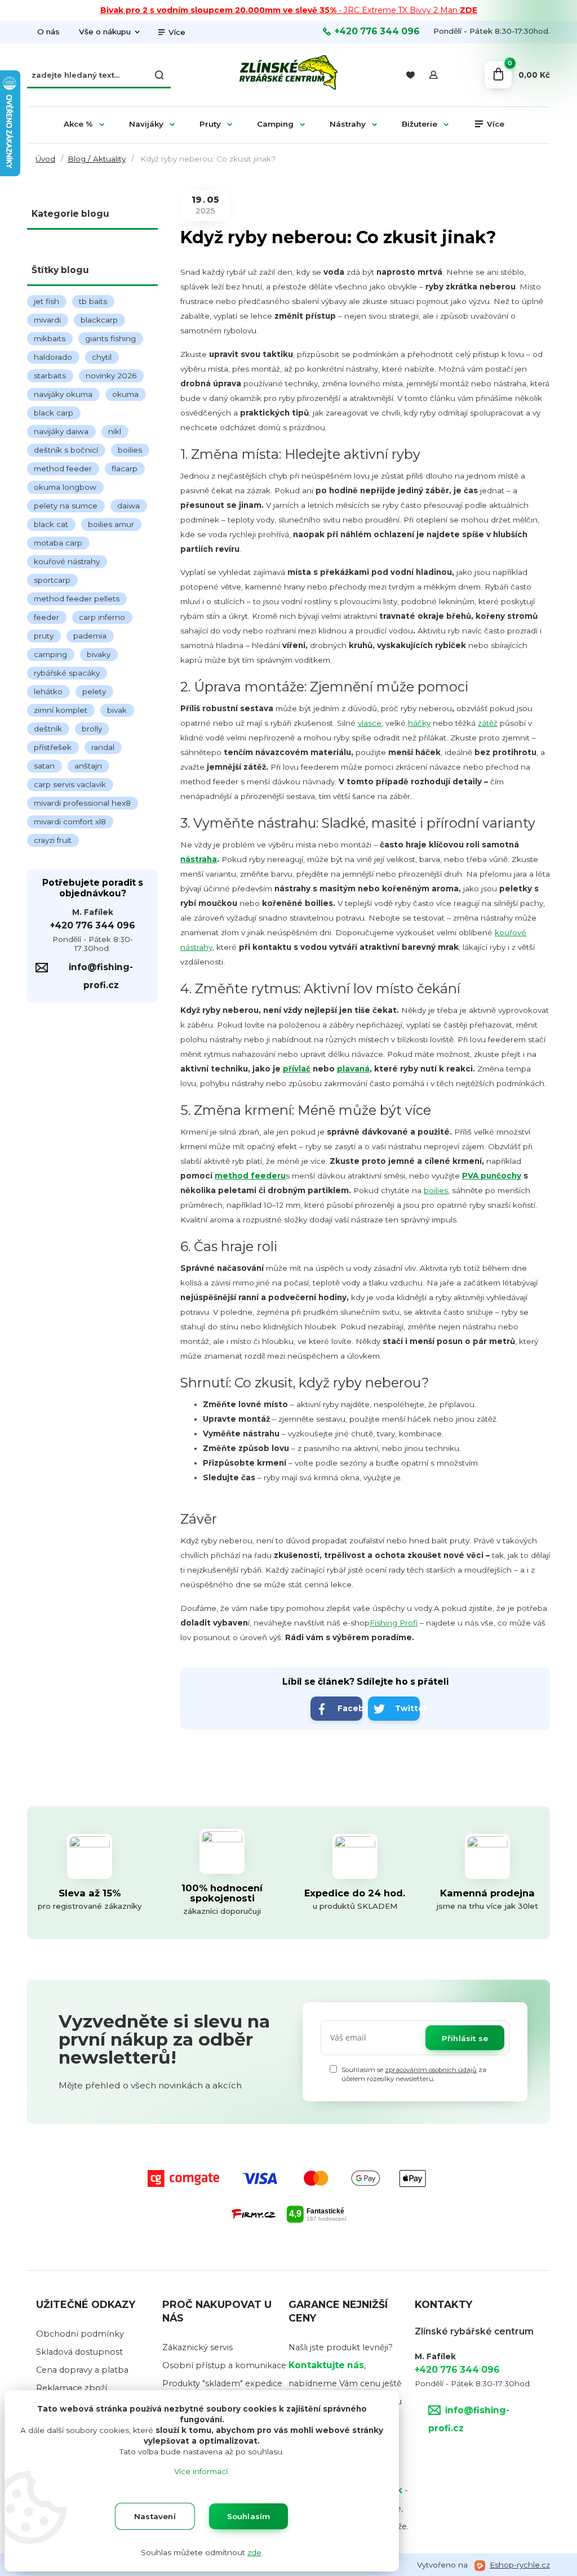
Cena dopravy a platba (82, 2370)
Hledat (159, 75)
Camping (275, 124)
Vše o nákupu (105, 32)
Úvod (45, 159)
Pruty (210, 124)
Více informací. (202, 2471)
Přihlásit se (465, 2038)
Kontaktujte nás (326, 2365)
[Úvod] (288, 75)
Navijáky (146, 124)
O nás (48, 32)
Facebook (350, 1708)
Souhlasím (249, 2516)
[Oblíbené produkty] (410, 75)
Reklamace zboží (72, 2388)
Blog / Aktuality (97, 159)
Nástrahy (348, 124)
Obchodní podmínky (80, 2334)
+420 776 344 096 (377, 32)
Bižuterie (420, 124)
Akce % (78, 124)
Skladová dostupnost (79, 2352)
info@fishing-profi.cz (101, 976)
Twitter (407, 1708)
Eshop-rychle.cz (520, 2565)
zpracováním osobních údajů (431, 2070)
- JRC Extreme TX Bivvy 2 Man (289, 10)
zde (254, 2552)
